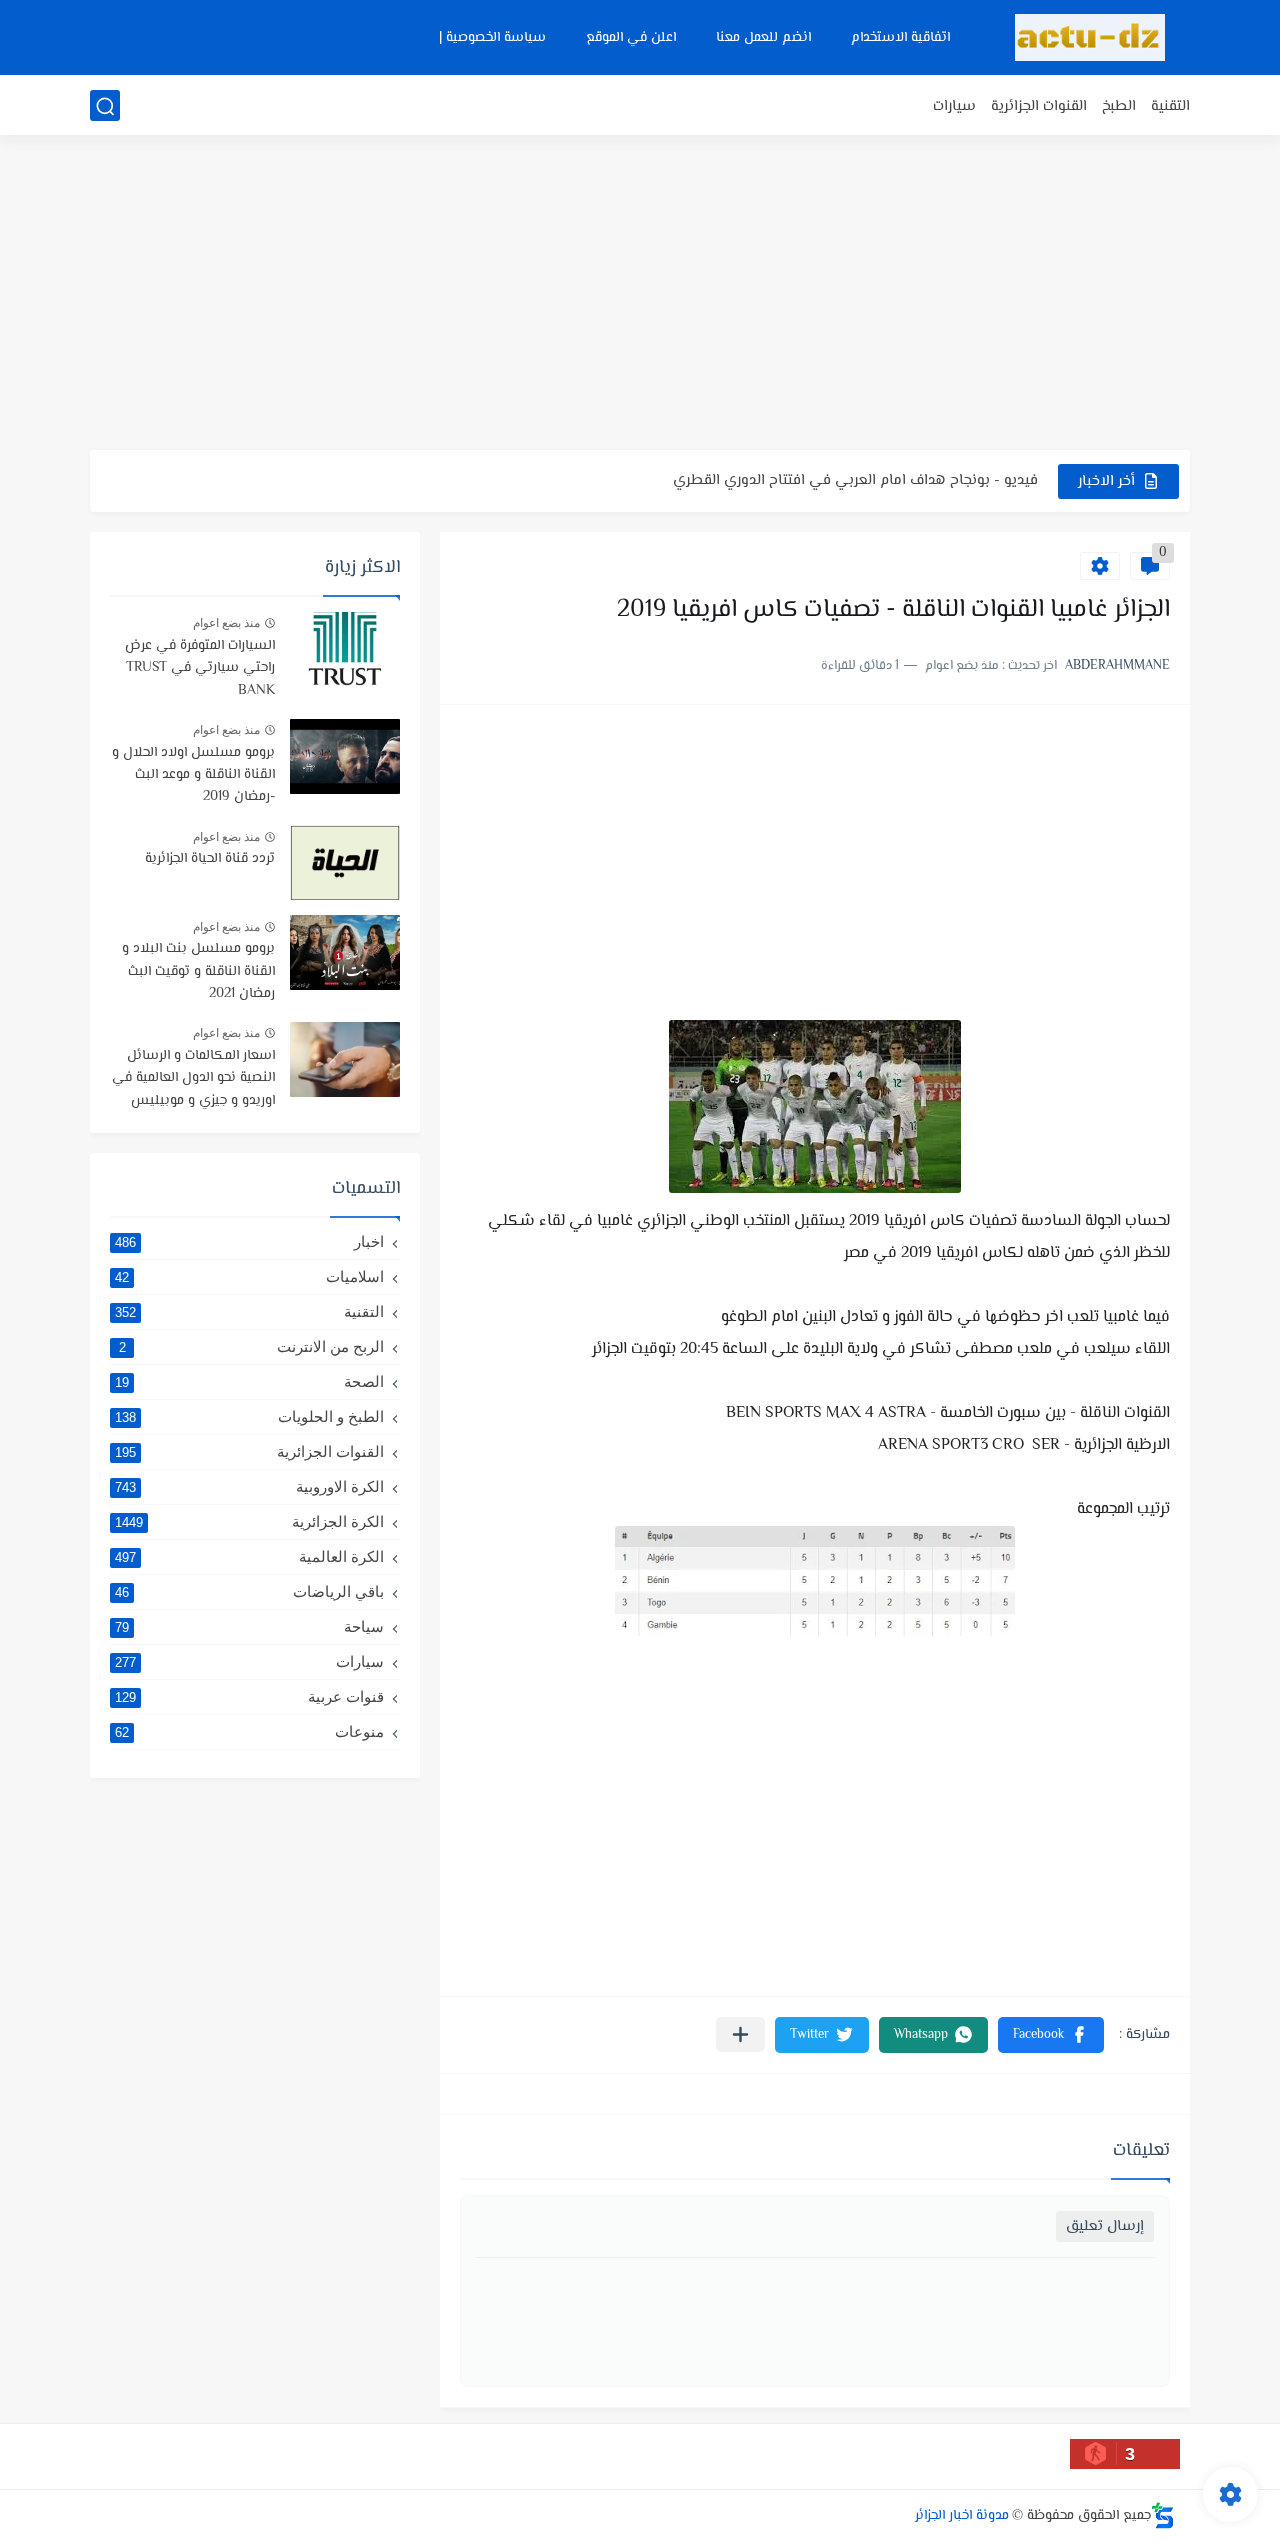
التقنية (1170, 106)
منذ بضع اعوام (226, 623)
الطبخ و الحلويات (249, 1416)
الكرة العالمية (249, 1556)
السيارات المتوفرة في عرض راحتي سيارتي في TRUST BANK (200, 668)
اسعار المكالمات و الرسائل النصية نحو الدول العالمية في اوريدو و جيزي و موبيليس (193, 1078)
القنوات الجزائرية (1039, 106)
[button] (1051, 2035)
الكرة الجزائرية (249, 1521)
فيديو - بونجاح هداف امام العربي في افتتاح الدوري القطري (855, 480)
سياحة (249, 1626)
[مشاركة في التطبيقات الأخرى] (740, 2034)
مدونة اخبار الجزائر (962, 2516)
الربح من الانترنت (252, 1346)
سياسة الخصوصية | (492, 38)
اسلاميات (249, 1276)
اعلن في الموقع (631, 38)
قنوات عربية (249, 1696)
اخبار (249, 1241)
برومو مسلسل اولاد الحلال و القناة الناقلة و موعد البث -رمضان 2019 (193, 775)
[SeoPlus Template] (1163, 2515)
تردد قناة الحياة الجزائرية (210, 859)
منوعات (249, 1731)
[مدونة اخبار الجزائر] (1090, 37)
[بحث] (105, 106)
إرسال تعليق (1105, 2226)
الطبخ (1119, 106)
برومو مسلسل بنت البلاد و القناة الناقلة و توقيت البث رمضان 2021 (198, 971)
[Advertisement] (640, 295)
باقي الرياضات (249, 1591)
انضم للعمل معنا (763, 38)
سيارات (954, 106)
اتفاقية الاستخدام (900, 38)
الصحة (249, 1381)
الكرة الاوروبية (249, 1486)
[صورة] (345, 649)
